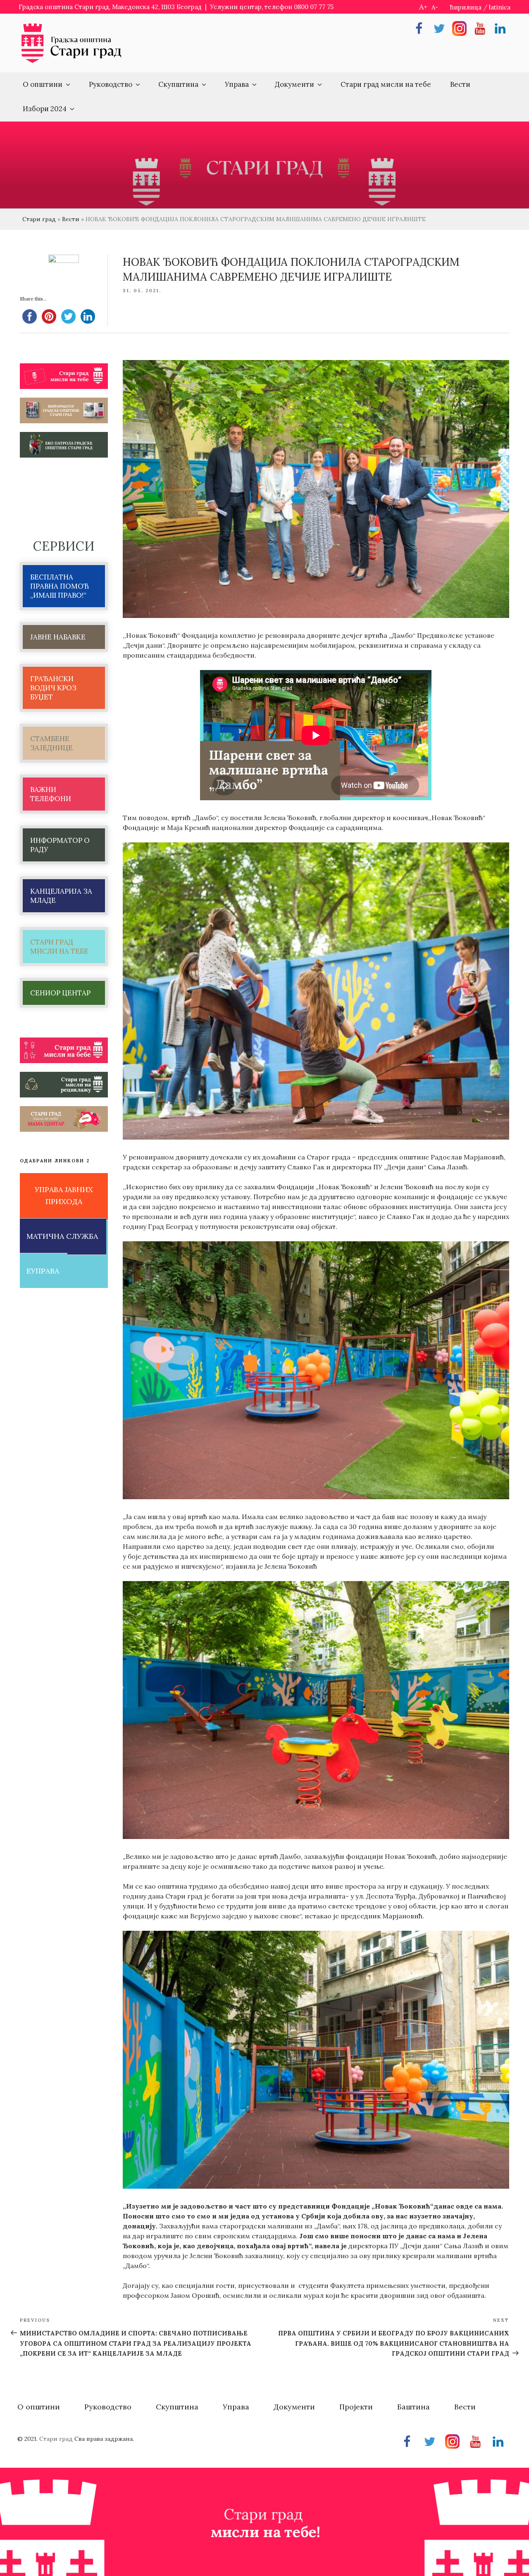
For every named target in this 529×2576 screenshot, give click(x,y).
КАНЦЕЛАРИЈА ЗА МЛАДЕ (61, 896)
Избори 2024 (45, 109)
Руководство (111, 84)
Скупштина (178, 84)
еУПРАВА (43, 1271)
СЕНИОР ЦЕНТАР (60, 993)
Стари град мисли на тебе (386, 84)
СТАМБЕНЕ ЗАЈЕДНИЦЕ (51, 743)
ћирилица (466, 7)
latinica (500, 7)
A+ (423, 7)
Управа (237, 84)
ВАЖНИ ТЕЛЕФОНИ (51, 794)
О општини (43, 84)
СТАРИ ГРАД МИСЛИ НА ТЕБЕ (59, 947)
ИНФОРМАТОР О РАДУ (60, 845)
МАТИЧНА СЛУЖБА (62, 1236)
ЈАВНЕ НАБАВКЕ (58, 637)
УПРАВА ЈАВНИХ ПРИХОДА (64, 1195)
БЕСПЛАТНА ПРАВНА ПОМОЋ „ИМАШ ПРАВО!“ (60, 586)
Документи (294, 84)
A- (435, 7)
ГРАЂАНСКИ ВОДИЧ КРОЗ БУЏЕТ (53, 688)
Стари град (39, 219)
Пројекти (356, 2407)
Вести (460, 84)
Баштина (413, 2407)
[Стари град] (71, 62)
